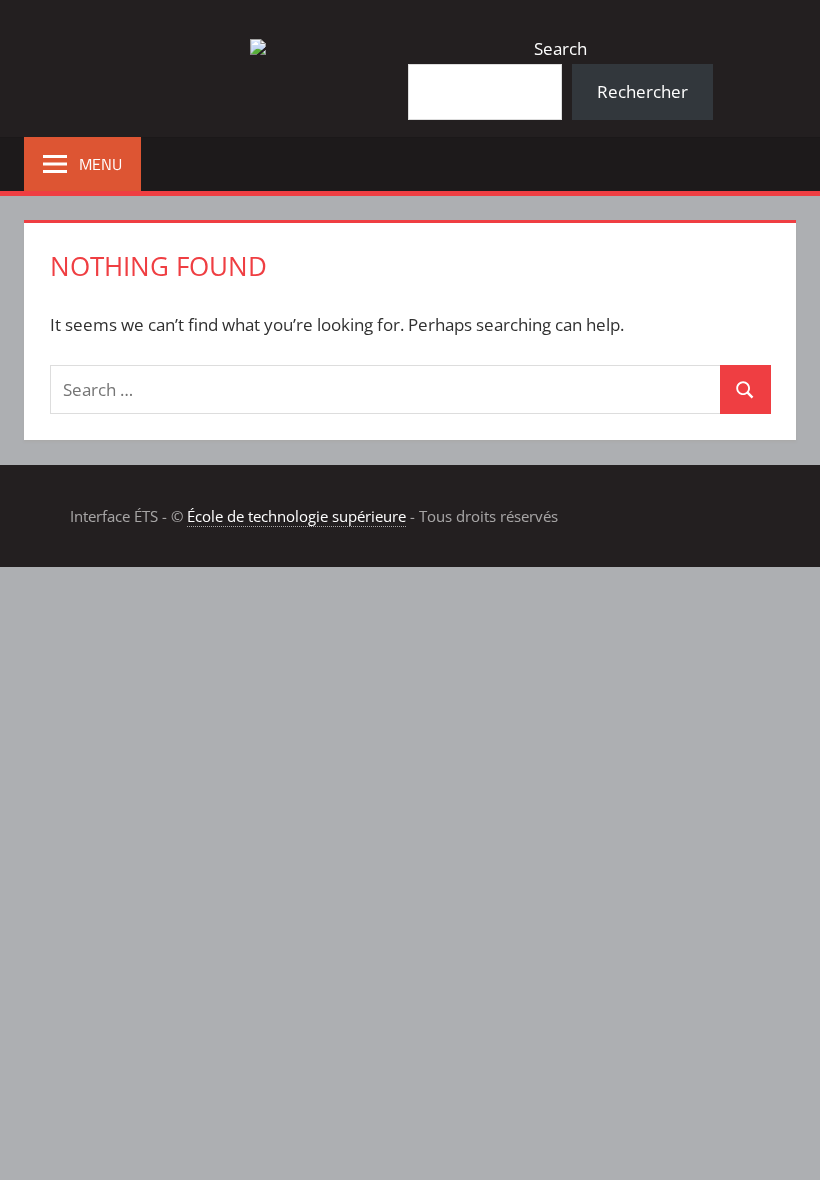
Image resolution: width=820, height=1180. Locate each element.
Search (560, 48)
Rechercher (642, 91)
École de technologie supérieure (296, 516)
